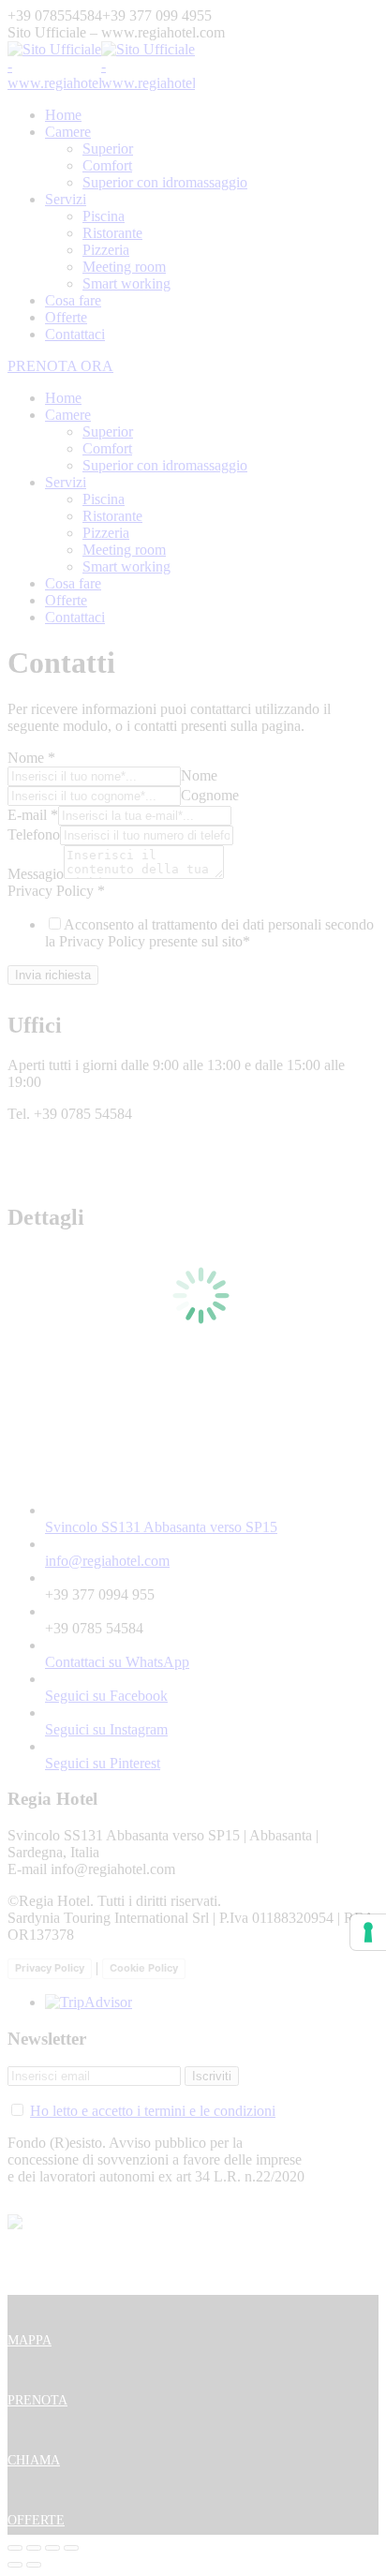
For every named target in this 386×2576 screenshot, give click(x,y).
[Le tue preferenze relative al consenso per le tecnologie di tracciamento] (368, 1932)
